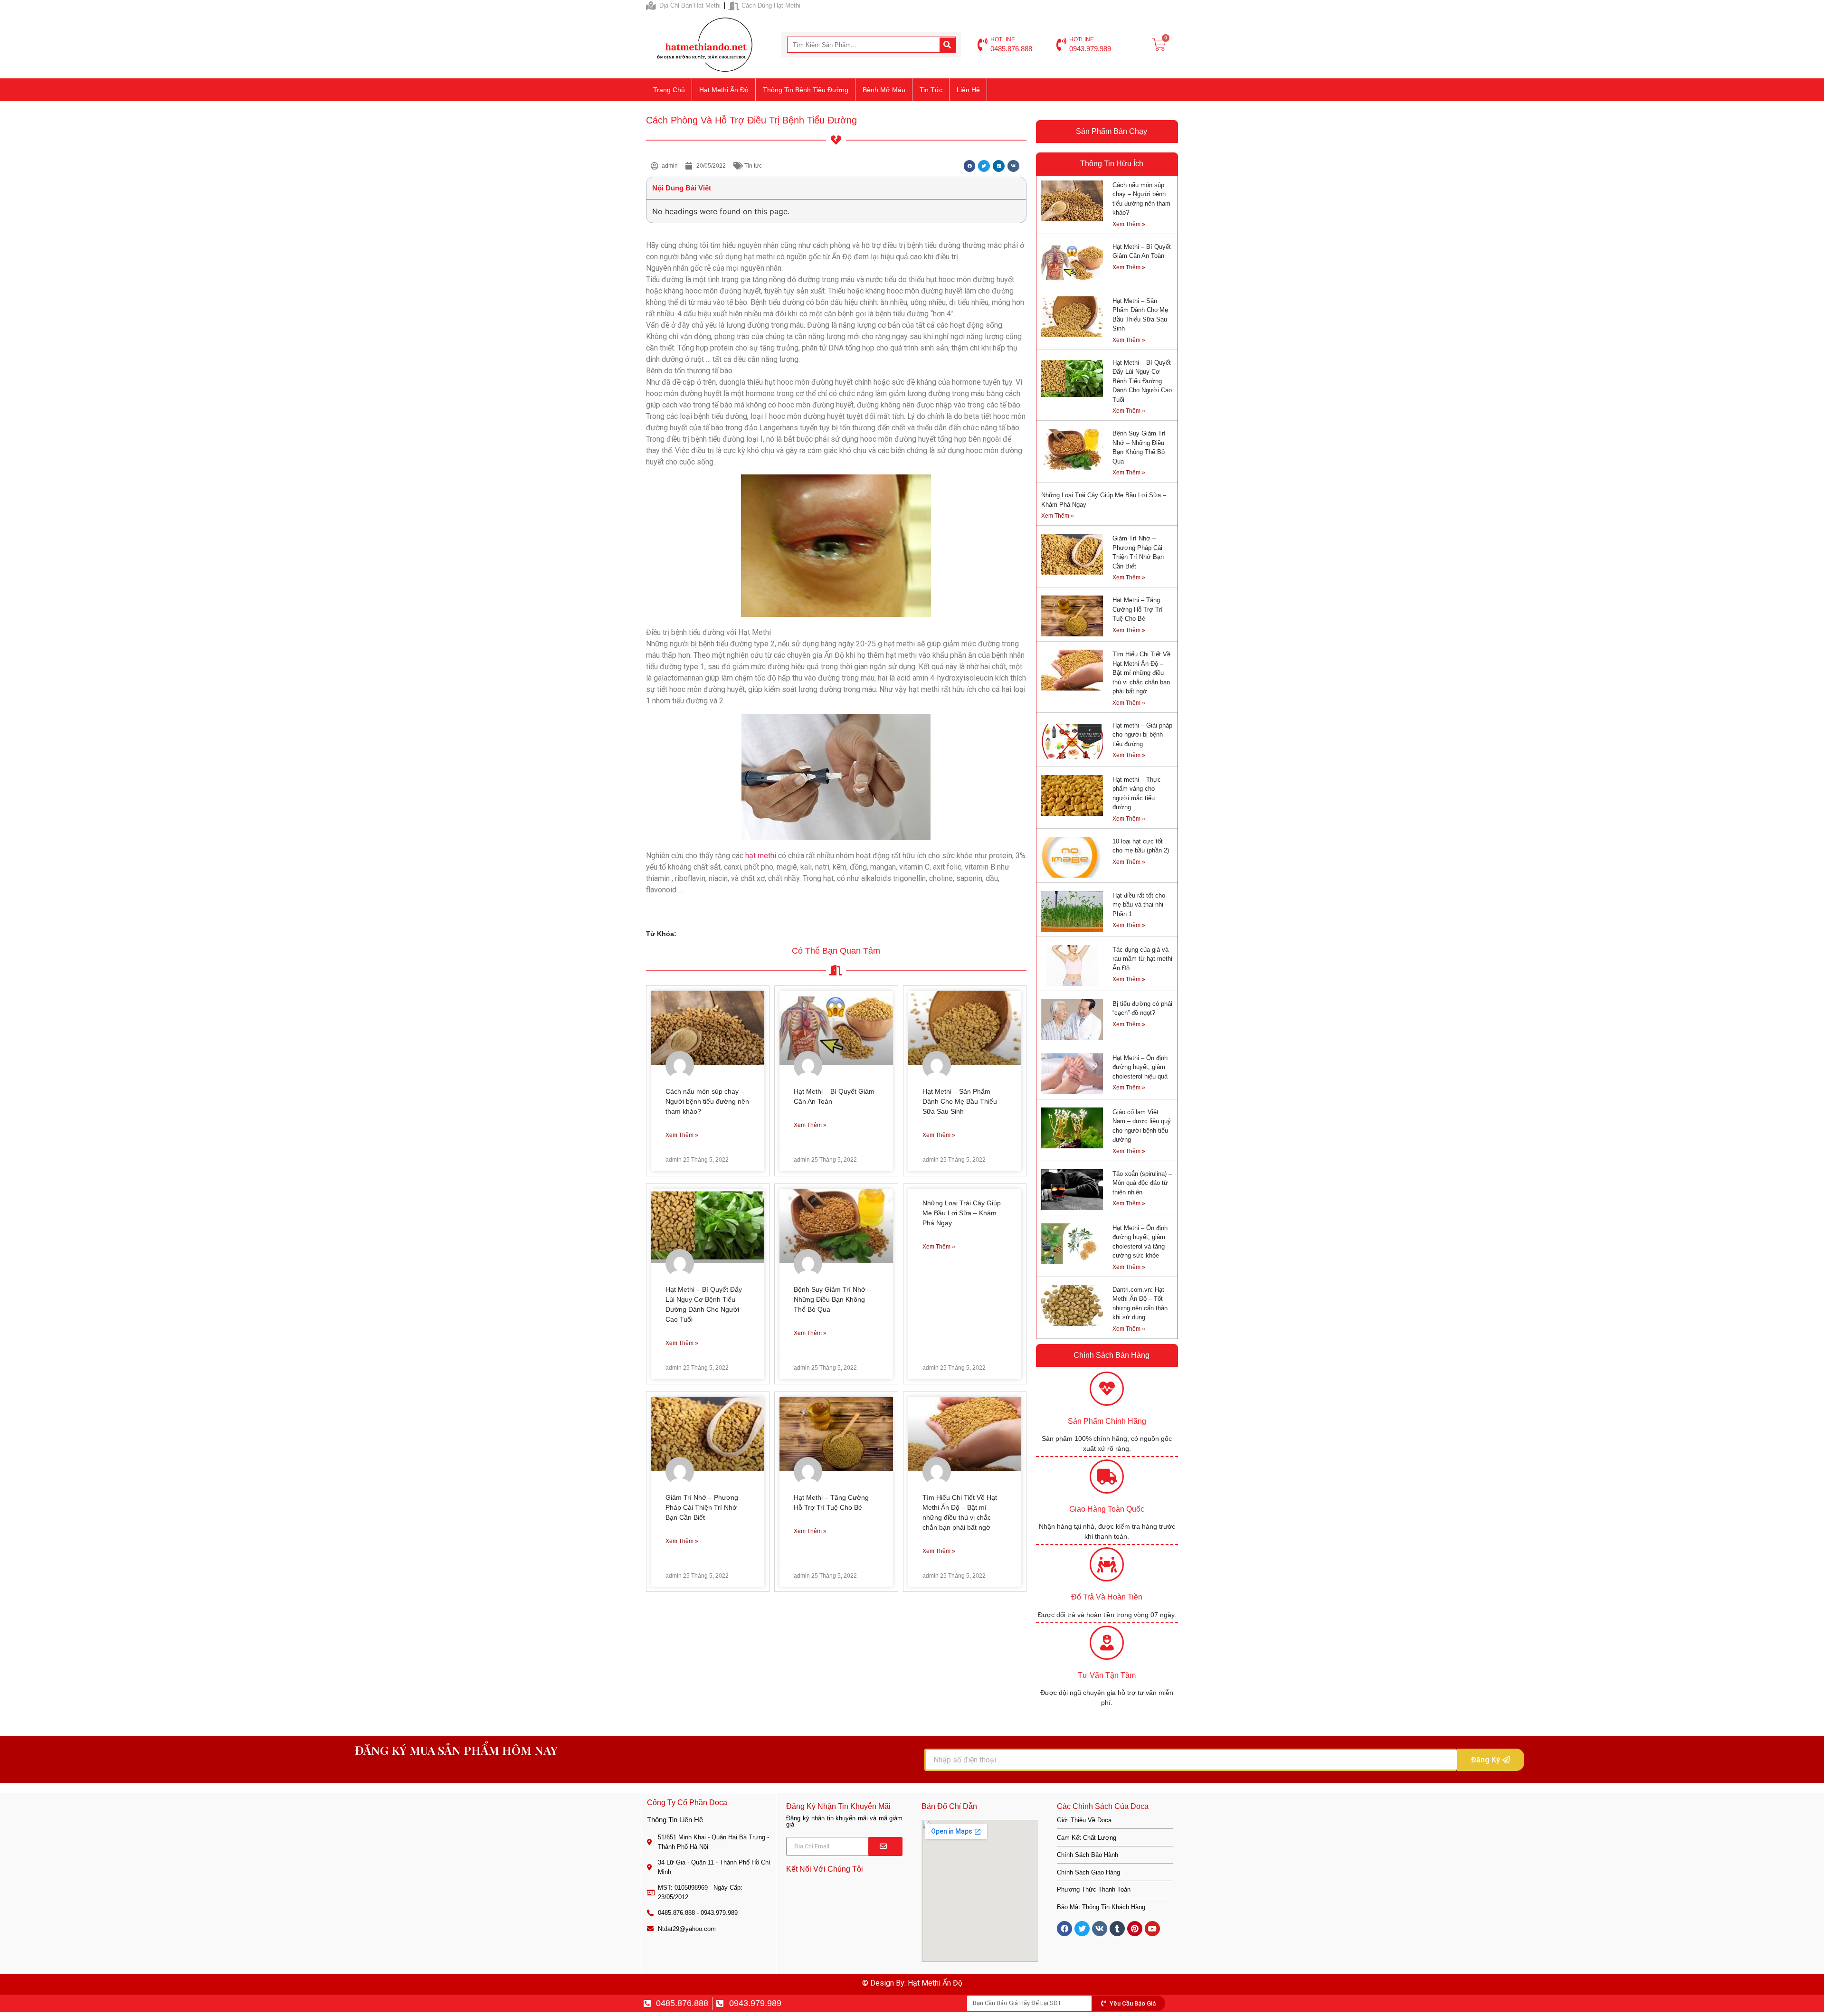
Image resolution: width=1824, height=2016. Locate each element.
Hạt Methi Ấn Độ (724, 90)
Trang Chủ (669, 90)
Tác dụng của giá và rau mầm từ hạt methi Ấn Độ (1142, 959)
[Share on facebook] (970, 166)
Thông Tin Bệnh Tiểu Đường (806, 90)
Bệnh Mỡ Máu (884, 90)
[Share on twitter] (984, 166)
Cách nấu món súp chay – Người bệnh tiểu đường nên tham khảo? (707, 1101)
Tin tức (931, 90)
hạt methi (760, 856)
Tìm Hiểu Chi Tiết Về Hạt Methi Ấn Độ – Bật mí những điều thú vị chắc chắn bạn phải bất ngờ (1141, 673)
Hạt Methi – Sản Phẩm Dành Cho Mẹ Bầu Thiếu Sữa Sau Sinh (960, 1101)
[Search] (947, 45)
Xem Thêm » (682, 1135)
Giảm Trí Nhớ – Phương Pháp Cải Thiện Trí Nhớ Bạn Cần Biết (702, 1507)
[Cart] (1159, 45)
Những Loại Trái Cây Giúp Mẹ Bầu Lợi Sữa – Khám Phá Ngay (962, 1213)
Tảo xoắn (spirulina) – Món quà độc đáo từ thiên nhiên (1142, 1183)
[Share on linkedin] (999, 166)
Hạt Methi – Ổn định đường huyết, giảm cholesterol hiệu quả (1140, 1067)
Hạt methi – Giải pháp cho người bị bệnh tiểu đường (1142, 735)
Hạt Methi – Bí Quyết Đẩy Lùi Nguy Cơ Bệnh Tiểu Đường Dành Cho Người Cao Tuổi (1142, 381)
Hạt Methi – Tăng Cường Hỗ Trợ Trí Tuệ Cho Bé (1138, 609)
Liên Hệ (968, 90)
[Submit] (885, 1846)
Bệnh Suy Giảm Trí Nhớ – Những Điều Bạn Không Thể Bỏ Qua (832, 1299)
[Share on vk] (1013, 166)
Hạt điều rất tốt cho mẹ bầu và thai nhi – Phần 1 (1140, 905)
